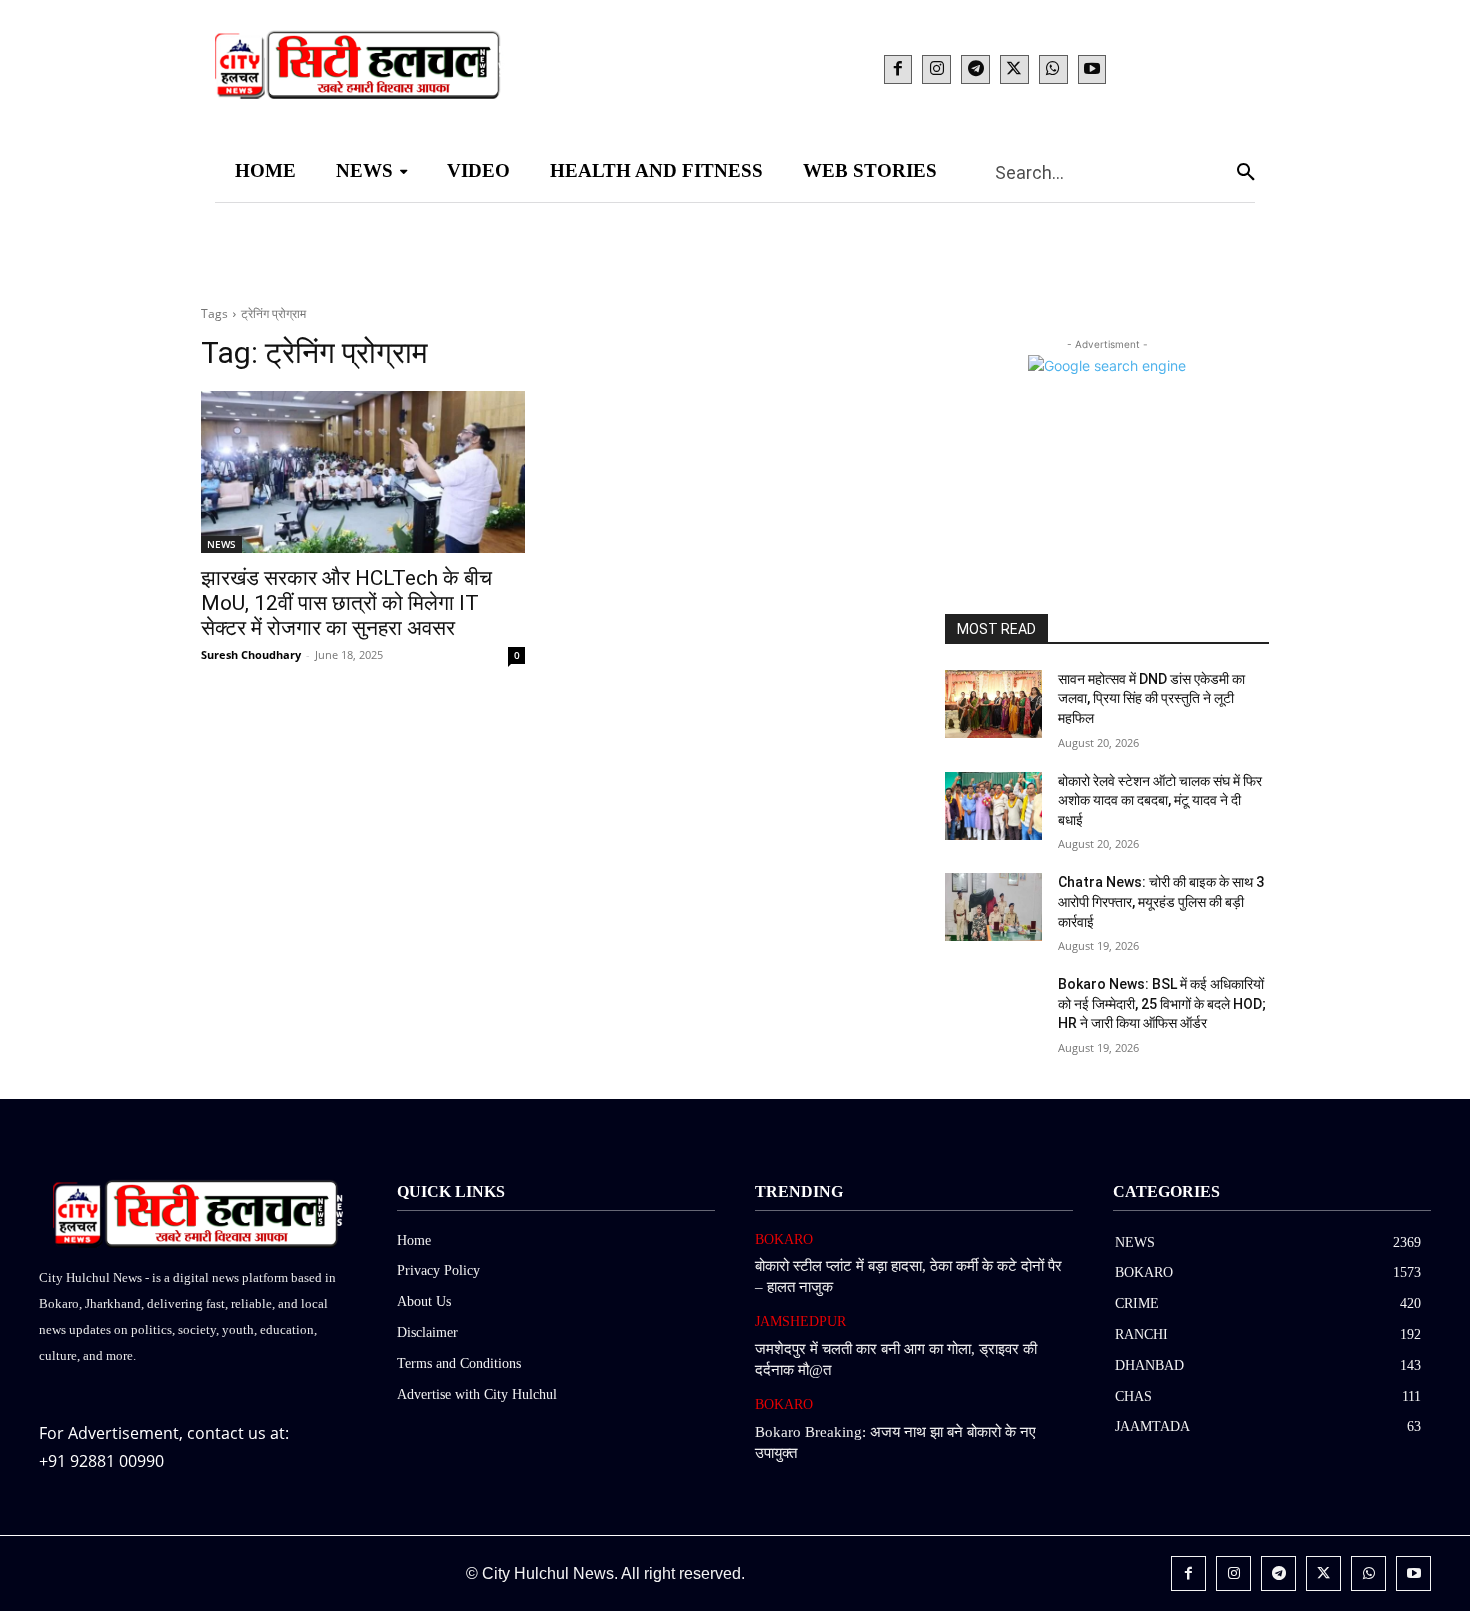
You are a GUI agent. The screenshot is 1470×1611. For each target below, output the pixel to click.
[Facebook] (898, 69)
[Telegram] (975, 69)
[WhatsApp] (1053, 69)
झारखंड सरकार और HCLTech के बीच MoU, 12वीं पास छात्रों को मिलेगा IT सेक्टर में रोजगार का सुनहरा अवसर (346, 603)
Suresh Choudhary (251, 654)
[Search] (1246, 171)
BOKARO (784, 1239)
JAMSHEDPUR (800, 1321)
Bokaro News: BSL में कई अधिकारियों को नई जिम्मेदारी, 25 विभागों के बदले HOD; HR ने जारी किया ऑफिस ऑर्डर (1162, 1003)
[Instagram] (936, 69)
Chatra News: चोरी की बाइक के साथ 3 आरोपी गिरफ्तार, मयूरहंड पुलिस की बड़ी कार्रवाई (1161, 901)
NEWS (221, 544)
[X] (1014, 69)
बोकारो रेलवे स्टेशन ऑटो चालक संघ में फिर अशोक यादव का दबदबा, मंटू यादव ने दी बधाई (1160, 800)
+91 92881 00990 (101, 1461)
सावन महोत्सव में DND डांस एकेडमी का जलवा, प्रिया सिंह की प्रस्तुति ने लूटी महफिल (1151, 698)
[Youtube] (1092, 69)
